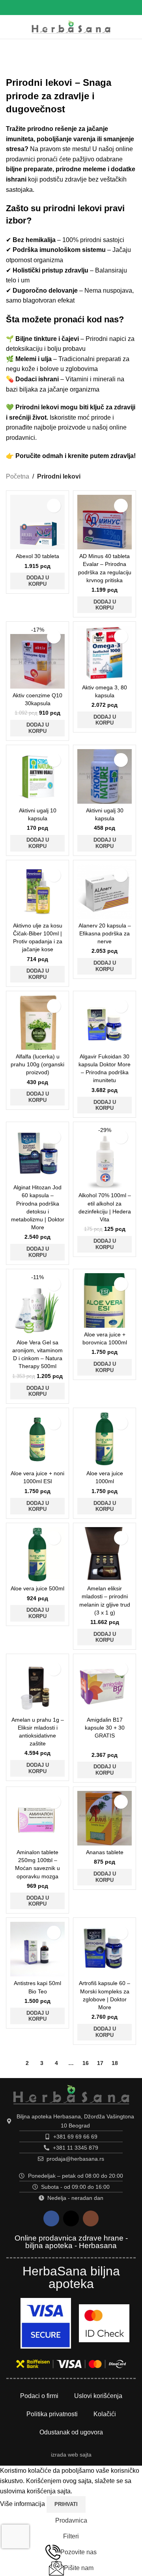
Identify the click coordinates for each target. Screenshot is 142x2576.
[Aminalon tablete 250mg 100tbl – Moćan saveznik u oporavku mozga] (37, 1818)
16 (86, 2063)
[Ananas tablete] (105, 1818)
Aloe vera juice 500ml (37, 1588)
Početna (18, 476)
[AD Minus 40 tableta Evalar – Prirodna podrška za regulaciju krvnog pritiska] (105, 522)
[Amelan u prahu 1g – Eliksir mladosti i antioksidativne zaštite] (37, 1685)
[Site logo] (71, 26)
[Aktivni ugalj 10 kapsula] (37, 776)
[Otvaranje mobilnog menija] (14, 27)
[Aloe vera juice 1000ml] (105, 1439)
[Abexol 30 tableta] (37, 522)
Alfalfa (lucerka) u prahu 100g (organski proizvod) (37, 1064)
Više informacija (23, 2504)
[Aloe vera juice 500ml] (37, 1554)
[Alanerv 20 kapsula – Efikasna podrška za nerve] (105, 891)
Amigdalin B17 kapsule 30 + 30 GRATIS (105, 1728)
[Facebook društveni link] (61, 7)
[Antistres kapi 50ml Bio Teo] (37, 1949)
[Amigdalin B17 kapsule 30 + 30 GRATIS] (105, 1685)
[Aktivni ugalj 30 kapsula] (105, 776)
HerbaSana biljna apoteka (71, 2277)
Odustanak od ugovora (71, 2432)
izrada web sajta (71, 2455)
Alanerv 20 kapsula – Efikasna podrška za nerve (105, 933)
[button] (37, 581)
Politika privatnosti (52, 2414)
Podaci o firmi (39, 2396)
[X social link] (71, 7)
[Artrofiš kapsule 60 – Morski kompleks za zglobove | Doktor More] (105, 1949)
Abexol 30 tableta (37, 556)
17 (100, 2063)
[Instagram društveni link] (81, 7)
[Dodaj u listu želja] (54, 506)
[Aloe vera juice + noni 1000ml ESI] (37, 1439)
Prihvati (66, 2504)
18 (115, 2063)
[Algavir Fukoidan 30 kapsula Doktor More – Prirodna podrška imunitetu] (105, 1022)
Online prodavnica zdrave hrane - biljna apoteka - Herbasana (71, 2242)
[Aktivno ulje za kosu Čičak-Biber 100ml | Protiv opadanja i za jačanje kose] (37, 891)
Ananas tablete (105, 1852)
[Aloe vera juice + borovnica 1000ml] (105, 1300)
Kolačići (105, 2414)
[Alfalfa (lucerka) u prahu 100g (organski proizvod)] (37, 1022)
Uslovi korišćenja (98, 2396)
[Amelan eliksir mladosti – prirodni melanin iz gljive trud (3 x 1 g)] (105, 1554)
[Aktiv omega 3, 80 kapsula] (105, 653)
